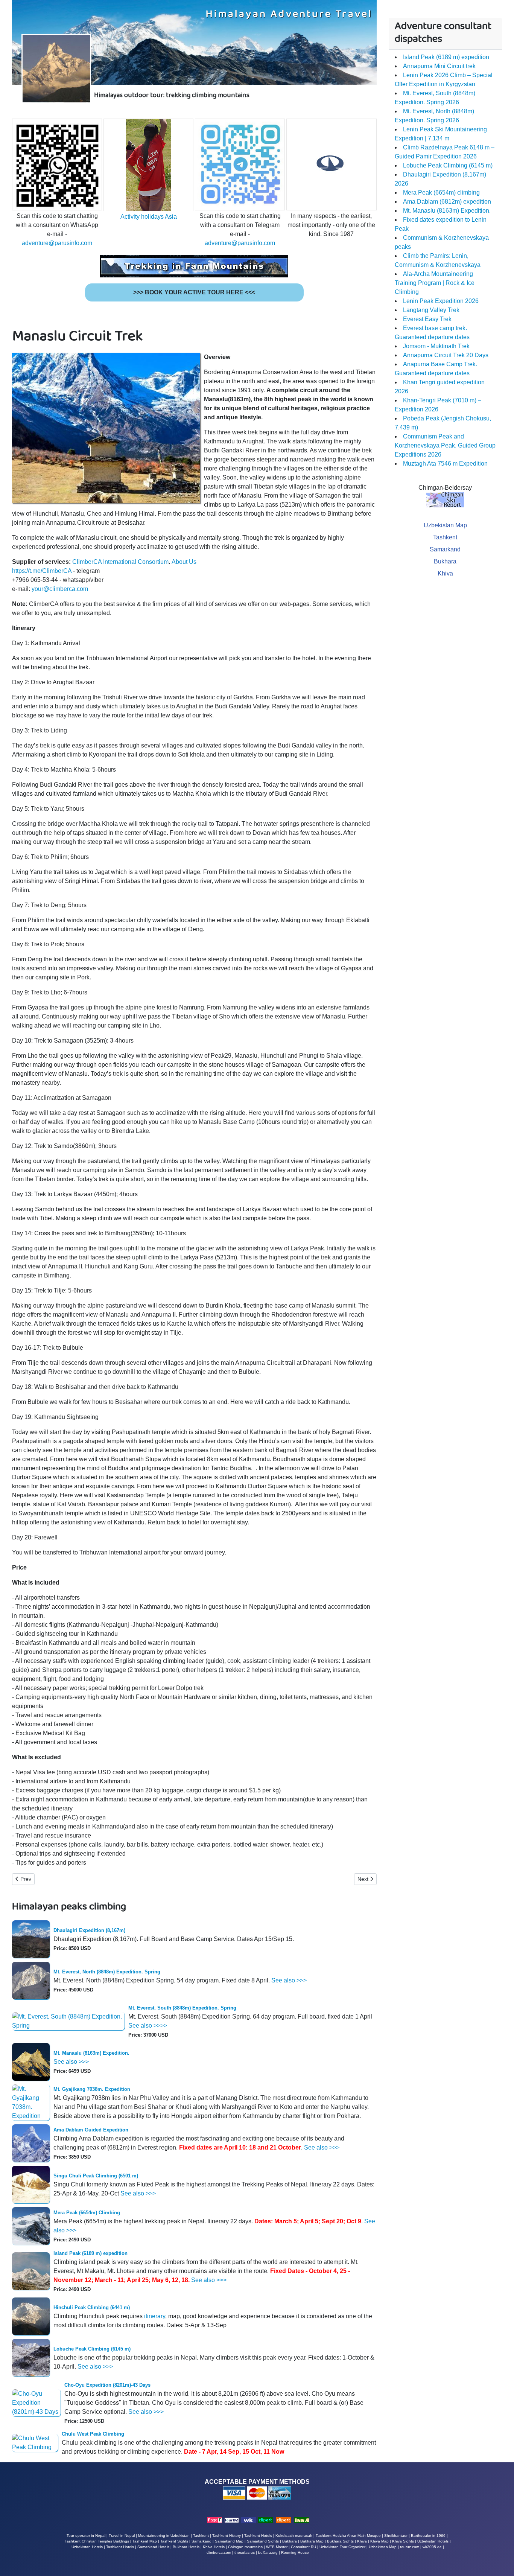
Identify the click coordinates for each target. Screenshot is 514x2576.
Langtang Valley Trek (431, 310)
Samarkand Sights (263, 2541)
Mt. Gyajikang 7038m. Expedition (92, 2089)
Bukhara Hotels (186, 2547)
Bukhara (445, 561)
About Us (184, 562)
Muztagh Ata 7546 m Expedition (445, 464)
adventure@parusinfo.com (57, 243)
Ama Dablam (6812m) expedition (447, 202)
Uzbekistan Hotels (87, 2547)
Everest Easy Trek (427, 319)
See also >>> (289, 1980)
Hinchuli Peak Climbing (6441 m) (92, 2307)
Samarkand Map (229, 2541)
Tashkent (445, 537)
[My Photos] (265, 2520)
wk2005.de (432, 2547)
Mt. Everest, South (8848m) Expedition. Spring (182, 2008)
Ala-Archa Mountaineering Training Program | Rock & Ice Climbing (435, 283)
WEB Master (277, 2547)
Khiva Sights (403, 2541)
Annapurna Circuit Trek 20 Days (446, 355)
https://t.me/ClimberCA (42, 571)
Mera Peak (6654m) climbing (441, 193)
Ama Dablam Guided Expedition (91, 2130)
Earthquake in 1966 (428, 2536)
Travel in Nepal (122, 2536)
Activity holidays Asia (149, 217)
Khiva (445, 573)
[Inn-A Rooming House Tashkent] (302, 2520)
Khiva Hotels (214, 2547)
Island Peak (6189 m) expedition (90, 2253)
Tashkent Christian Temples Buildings (97, 2541)
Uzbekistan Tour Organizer (342, 2547)
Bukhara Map (312, 2541)
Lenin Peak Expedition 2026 (441, 301)
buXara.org (268, 2552)
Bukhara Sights (340, 2541)
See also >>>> (148, 2026)
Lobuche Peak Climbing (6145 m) (92, 2349)
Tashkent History (227, 2536)
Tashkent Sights (174, 2541)
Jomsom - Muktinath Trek (436, 346)
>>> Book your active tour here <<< (194, 292)
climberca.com (219, 2552)
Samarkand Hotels (153, 2547)
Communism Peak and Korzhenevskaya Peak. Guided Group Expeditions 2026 (445, 445)
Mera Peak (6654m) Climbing (87, 2213)
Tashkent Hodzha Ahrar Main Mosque (348, 2536)
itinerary (155, 2316)
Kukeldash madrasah (294, 2536)
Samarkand (445, 549)
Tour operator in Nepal (86, 2536)
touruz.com (410, 2547)
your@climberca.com (60, 589)
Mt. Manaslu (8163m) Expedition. (91, 2053)
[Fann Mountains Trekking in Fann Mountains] (194, 266)
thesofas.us (245, 2552)
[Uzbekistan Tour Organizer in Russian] (232, 2520)
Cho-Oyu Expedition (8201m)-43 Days (107, 2385)
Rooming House (295, 2552)
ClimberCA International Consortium (120, 562)
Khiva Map (379, 2541)
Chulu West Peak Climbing (93, 2434)
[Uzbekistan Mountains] (215, 2520)
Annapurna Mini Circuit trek (439, 66)
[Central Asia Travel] (249, 2520)
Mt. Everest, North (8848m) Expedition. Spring (107, 1972)
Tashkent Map (145, 2541)
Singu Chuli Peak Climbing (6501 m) (96, 2176)
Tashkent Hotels (258, 2536)
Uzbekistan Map (445, 525)
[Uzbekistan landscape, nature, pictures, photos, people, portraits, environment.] (284, 2520)
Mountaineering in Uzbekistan (164, 2536)
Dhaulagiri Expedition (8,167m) (89, 1930)
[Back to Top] (501, 2562)
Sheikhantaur (396, 2536)
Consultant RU (303, 2547)
